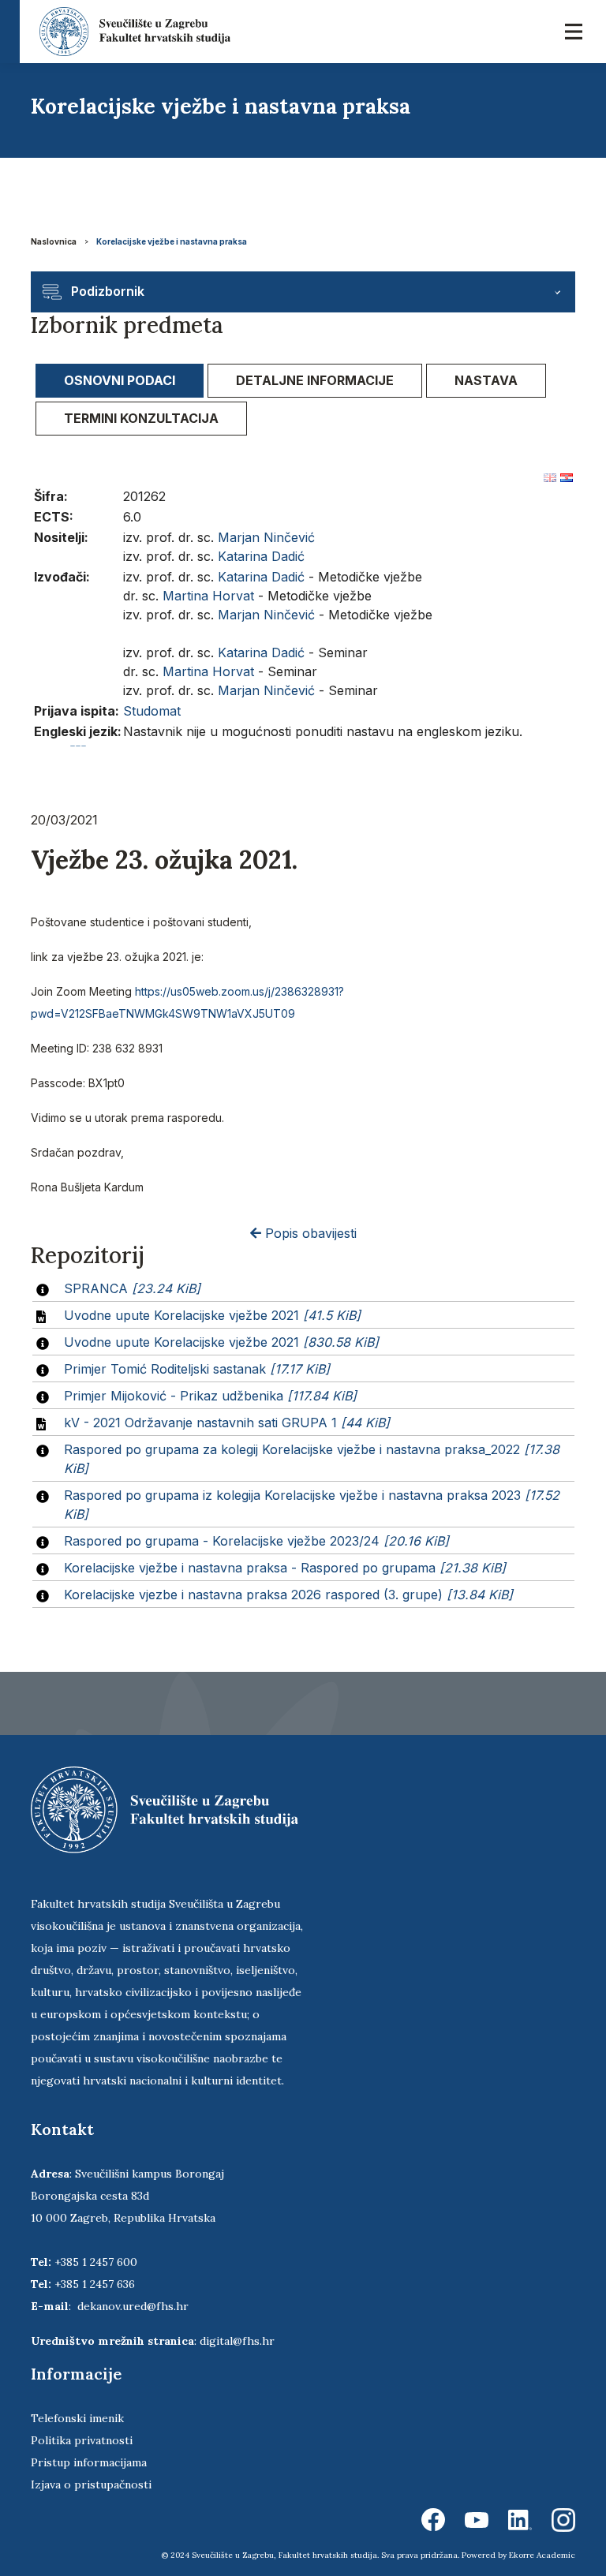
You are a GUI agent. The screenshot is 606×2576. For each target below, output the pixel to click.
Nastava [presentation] (486, 380)
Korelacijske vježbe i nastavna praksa (172, 241)
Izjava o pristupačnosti (91, 2484)
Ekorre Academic (542, 2555)
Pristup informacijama (89, 2462)
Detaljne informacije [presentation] (315, 380)
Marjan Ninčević (266, 537)
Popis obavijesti (309, 1233)
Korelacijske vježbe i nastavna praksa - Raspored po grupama (285, 1568)
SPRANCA (132, 1288)
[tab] (120, 381)
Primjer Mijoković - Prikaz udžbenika (210, 1396)
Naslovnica (54, 241)
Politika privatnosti (82, 2440)
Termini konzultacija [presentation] (141, 418)
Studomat (152, 711)
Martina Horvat (208, 596)
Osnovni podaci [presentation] (120, 380)
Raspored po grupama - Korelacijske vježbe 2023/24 (256, 1541)
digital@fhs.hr (237, 2341)
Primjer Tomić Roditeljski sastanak (197, 1369)
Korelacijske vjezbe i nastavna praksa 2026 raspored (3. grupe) (288, 1595)
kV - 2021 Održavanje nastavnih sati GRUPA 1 (227, 1423)
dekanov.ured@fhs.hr (133, 2306)
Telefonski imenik (77, 2418)
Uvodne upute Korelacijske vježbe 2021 (212, 1315)
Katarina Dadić (261, 556)
